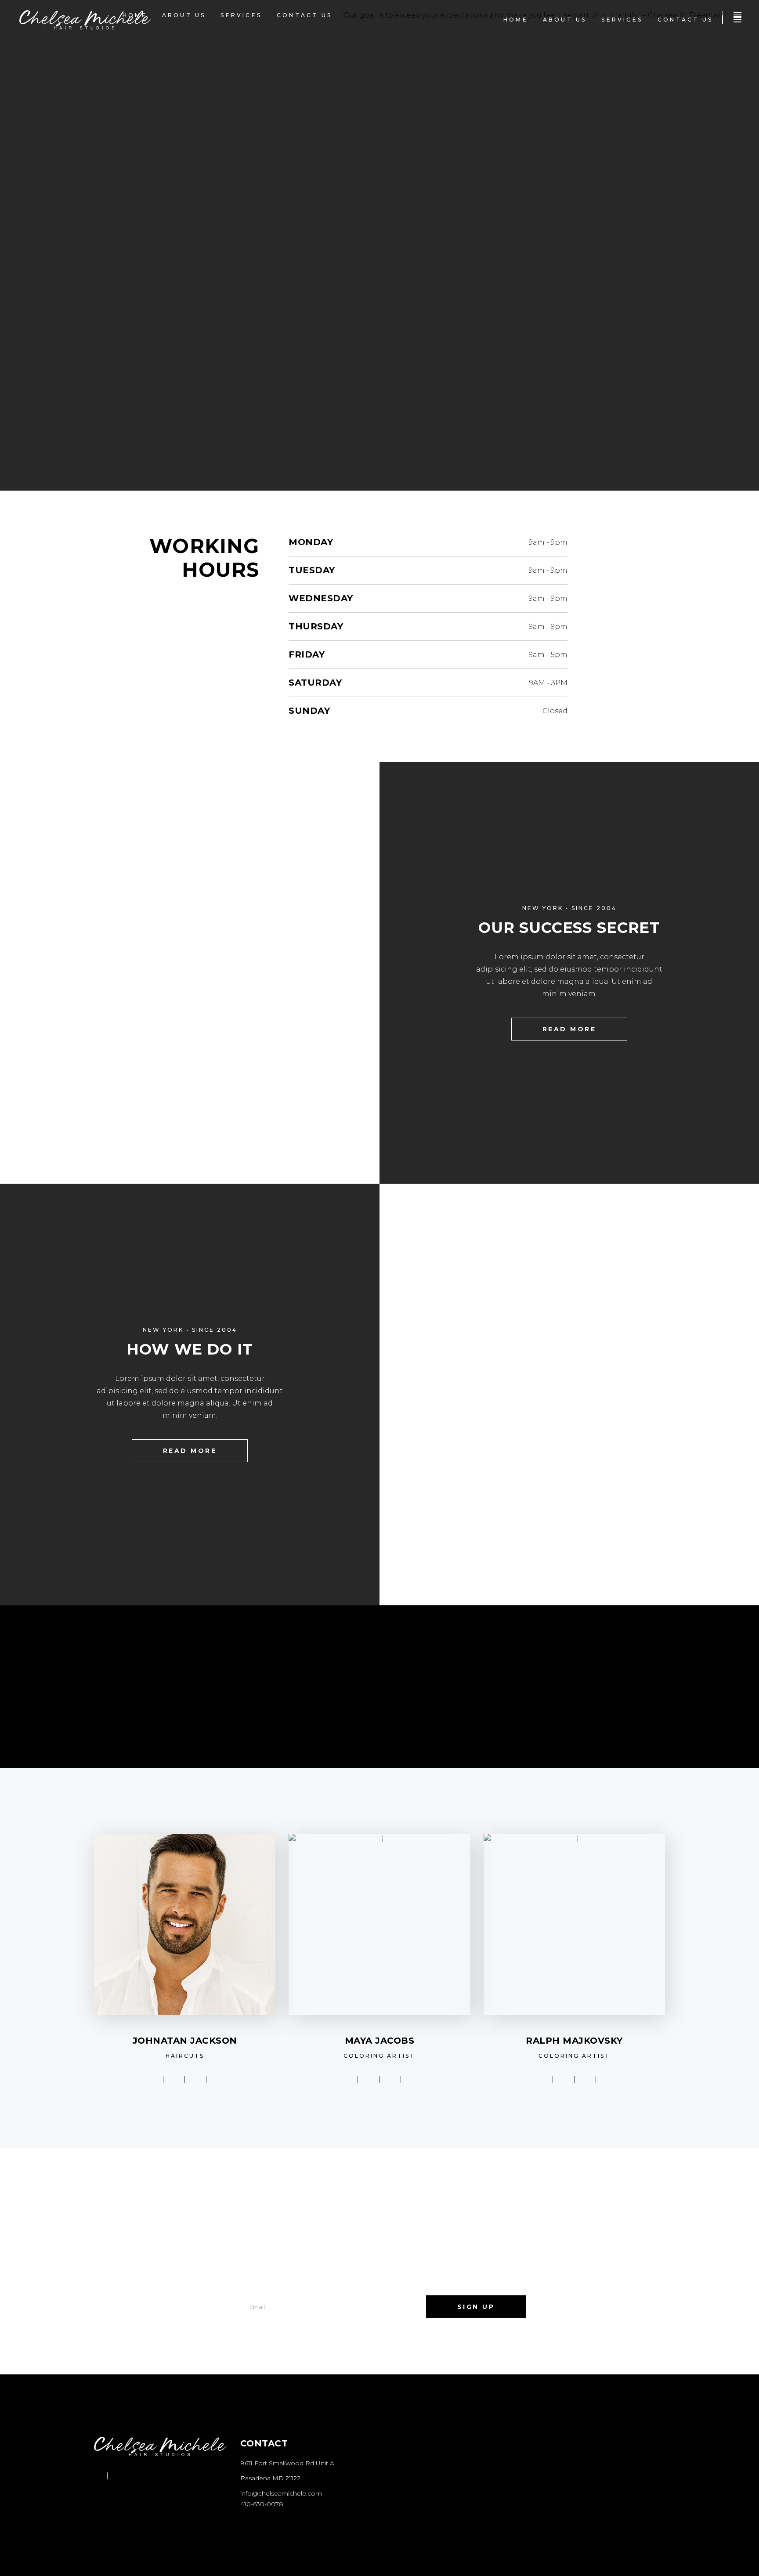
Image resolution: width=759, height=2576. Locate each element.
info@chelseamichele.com (281, 2493)
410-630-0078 (262, 2504)
